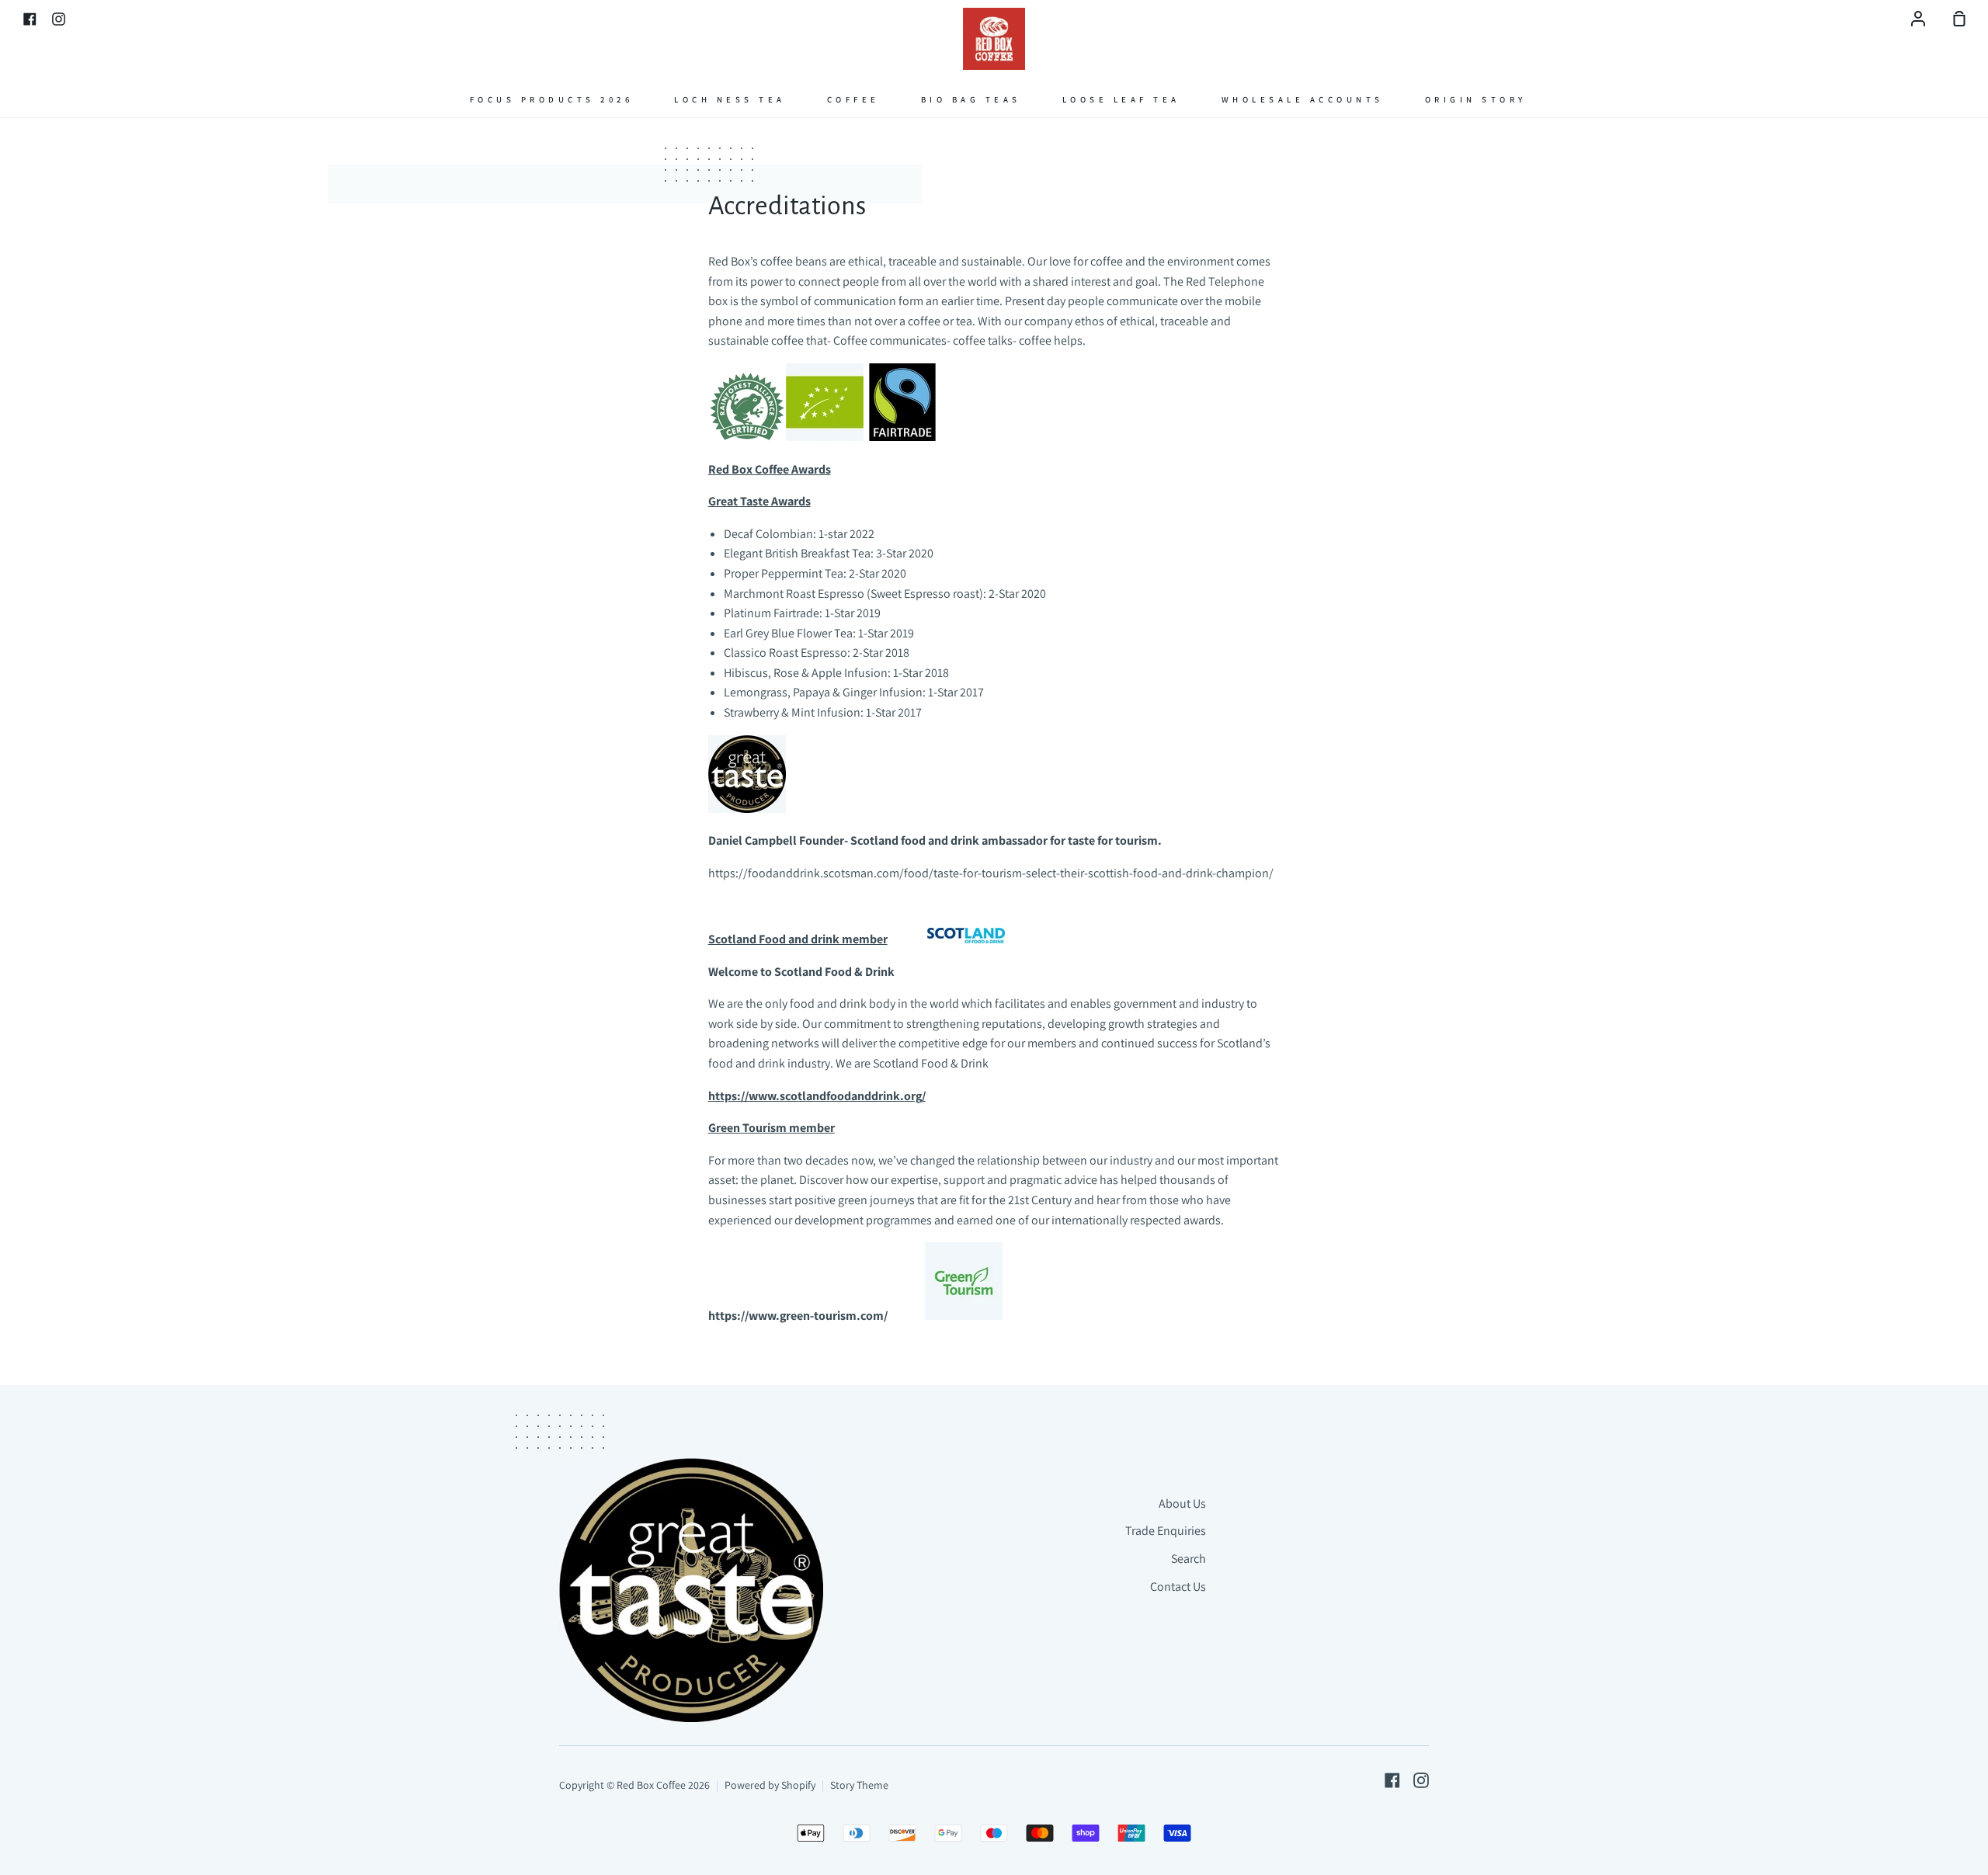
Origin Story (1476, 99)
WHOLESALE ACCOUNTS (1303, 99)
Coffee (853, 99)
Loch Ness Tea (730, 99)
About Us (1182, 1503)
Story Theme (859, 1785)
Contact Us (1178, 1587)
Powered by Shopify (770, 1785)
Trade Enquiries (1166, 1531)
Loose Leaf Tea (1121, 99)
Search (1189, 1559)
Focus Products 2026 (552, 99)
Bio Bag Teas (971, 99)
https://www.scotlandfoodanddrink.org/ (817, 1096)
